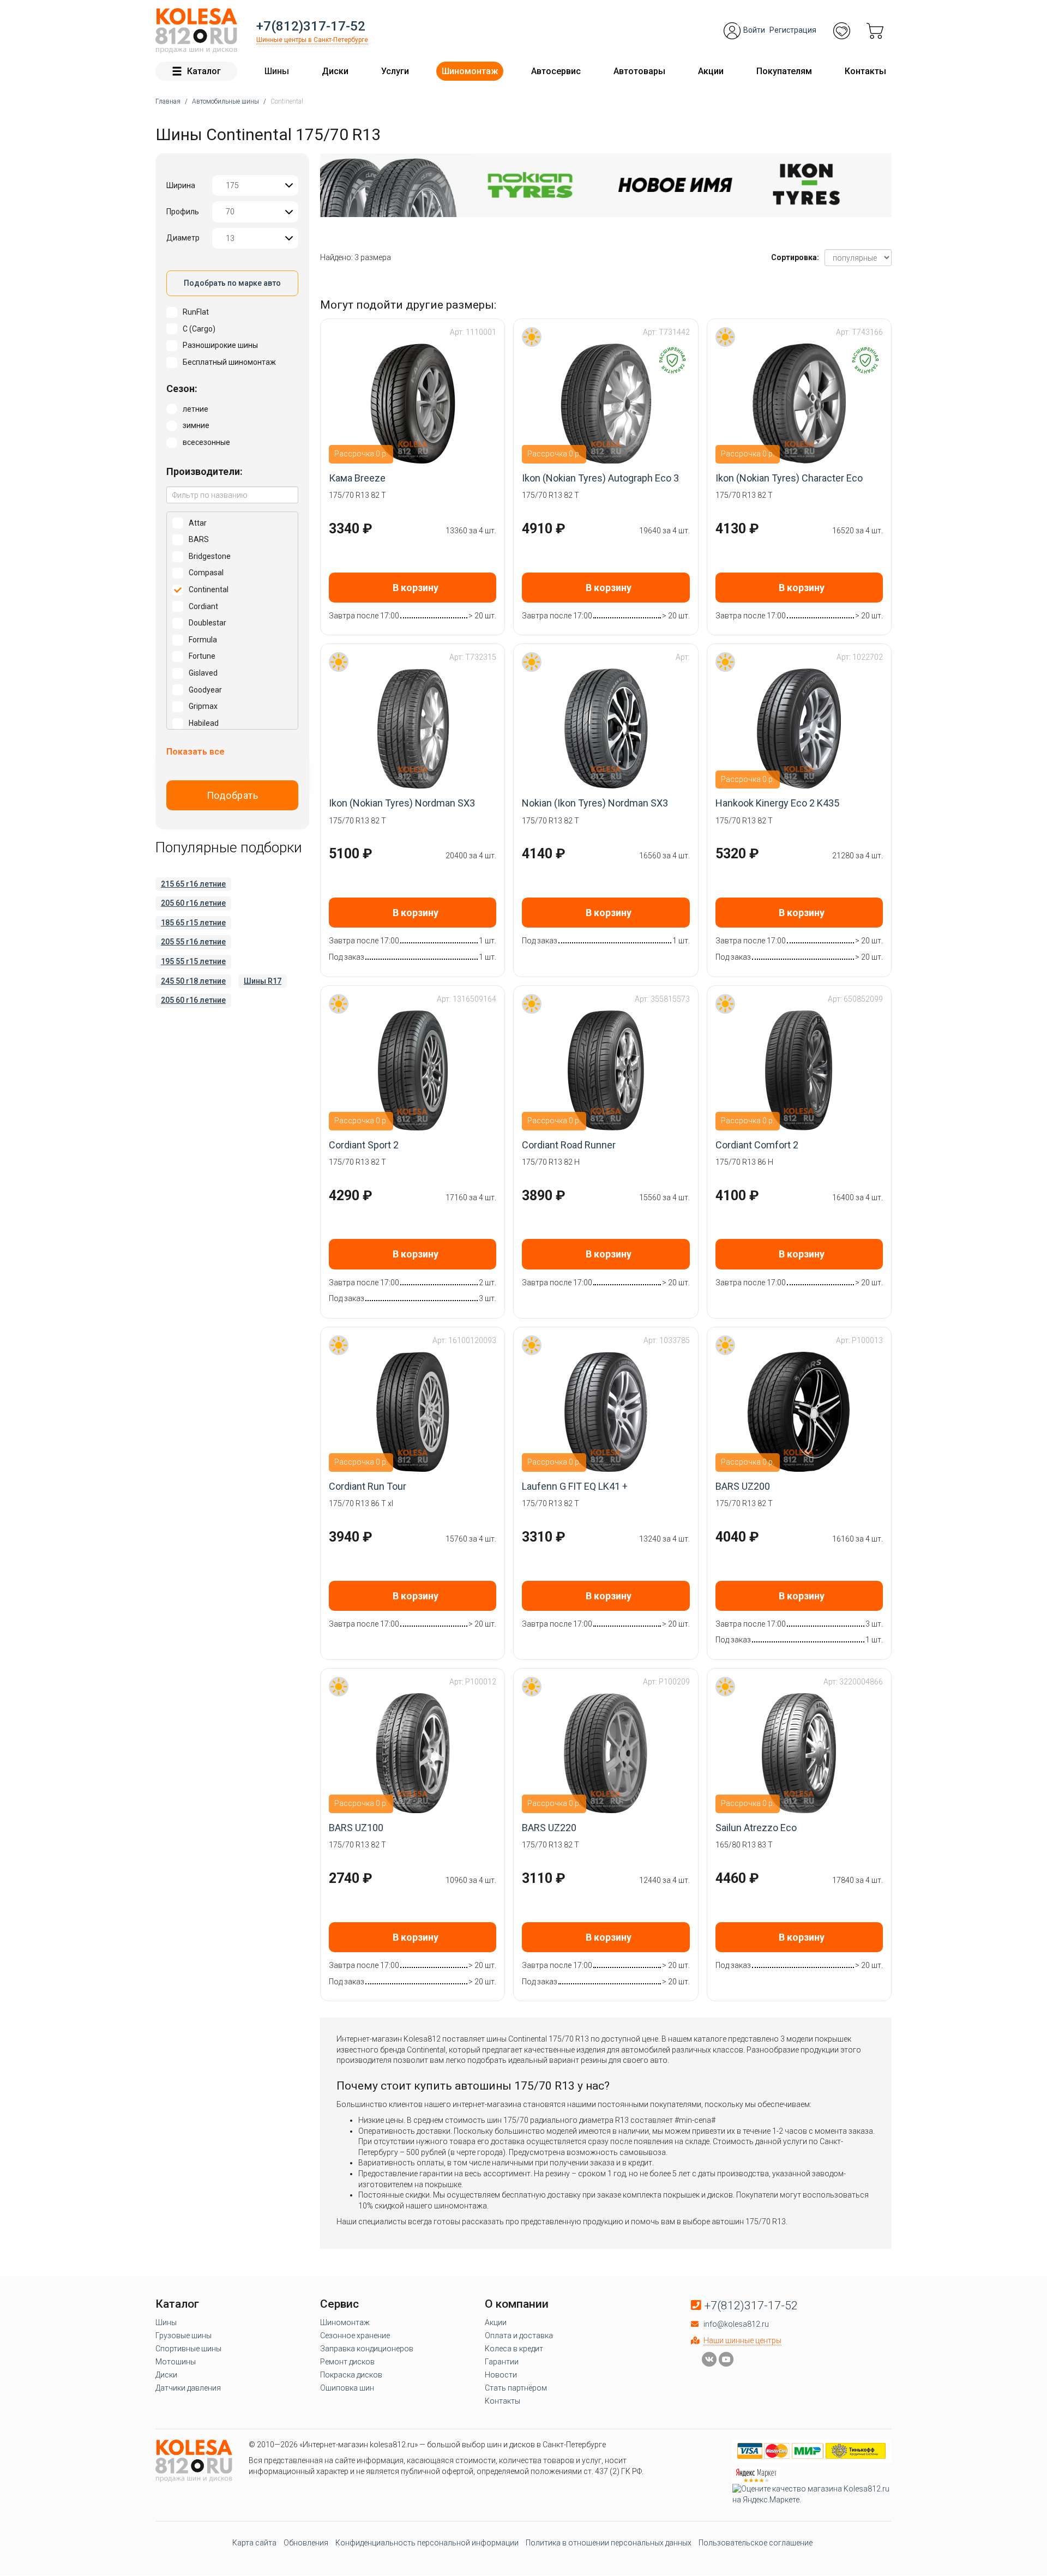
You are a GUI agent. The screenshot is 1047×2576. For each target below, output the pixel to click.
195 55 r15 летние (193, 961)
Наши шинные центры (742, 2340)
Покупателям (784, 71)
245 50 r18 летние (193, 981)
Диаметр (183, 238)
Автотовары (639, 71)
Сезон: (182, 389)
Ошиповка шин (347, 2388)
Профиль (183, 212)
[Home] (196, 31)
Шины (277, 71)
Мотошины (176, 2362)
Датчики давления (188, 2388)
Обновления (306, 2543)
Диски (335, 71)
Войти (754, 30)
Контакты (865, 71)
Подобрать (233, 795)
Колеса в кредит (514, 2349)
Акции (711, 71)
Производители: (204, 471)
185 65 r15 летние (193, 923)
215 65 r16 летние (193, 884)
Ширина (181, 185)
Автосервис (556, 71)
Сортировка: (795, 257)
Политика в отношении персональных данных (609, 2543)
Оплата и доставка (519, 2336)
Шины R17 (263, 981)
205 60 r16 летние (193, 903)
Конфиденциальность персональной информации (427, 2543)
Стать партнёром (516, 2388)
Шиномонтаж (470, 71)
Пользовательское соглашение (756, 2543)
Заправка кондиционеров (367, 2349)
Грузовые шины (183, 2336)
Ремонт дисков (347, 2362)
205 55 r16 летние (193, 942)
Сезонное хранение (355, 2336)
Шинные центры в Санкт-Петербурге (312, 40)
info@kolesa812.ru (736, 2324)
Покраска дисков (351, 2375)
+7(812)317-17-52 (311, 26)
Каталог (204, 71)
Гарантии (502, 2362)
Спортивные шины (188, 2349)
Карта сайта (254, 2543)
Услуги (395, 71)
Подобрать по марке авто (232, 283)
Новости (501, 2375)
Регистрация (793, 30)
